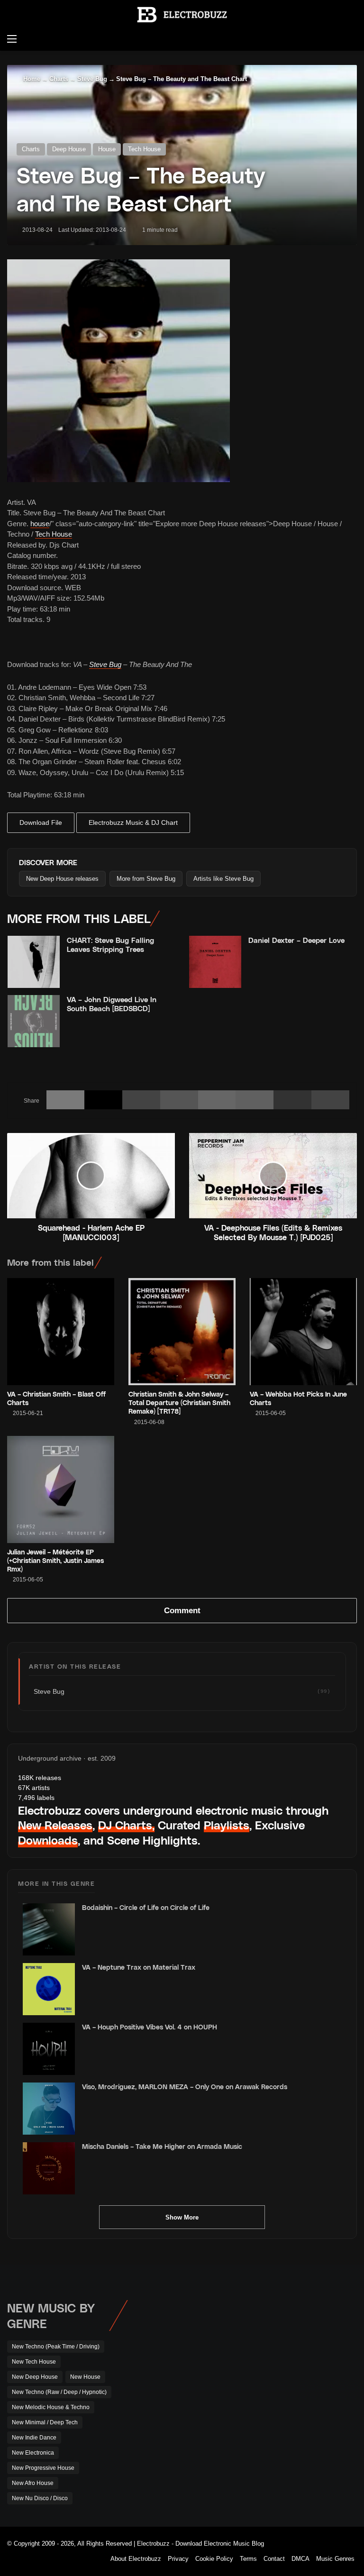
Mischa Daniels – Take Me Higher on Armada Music (162, 2146)
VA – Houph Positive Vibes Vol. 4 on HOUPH (150, 2027)
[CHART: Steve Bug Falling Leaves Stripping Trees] (34, 962)
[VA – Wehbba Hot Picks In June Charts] (303, 1332)
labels (36, 1798)
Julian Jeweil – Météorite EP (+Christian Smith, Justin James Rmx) (55, 1560)
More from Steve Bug (146, 879)
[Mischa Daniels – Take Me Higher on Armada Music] (49, 2168)
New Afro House (33, 2483)
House (107, 149)
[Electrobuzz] (182, 15)
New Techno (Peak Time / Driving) (56, 2347)
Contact (274, 2559)
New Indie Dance (34, 2438)
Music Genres (335, 2559)
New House (85, 2377)
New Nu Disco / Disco (40, 2498)
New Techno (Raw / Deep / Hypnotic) (59, 2392)
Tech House (144, 149)
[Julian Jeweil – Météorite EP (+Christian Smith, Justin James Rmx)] (61, 1489)
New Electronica (33, 2453)
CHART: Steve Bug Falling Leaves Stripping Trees (110, 945)
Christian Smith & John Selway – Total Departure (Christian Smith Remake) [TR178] (179, 1402)
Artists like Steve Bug (223, 879)
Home (31, 79)
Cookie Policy (214, 2559)
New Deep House (35, 2377)
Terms (248, 2559)
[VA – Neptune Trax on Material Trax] (49, 1989)
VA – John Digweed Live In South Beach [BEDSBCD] (112, 1004)
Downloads (48, 1840)
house (40, 524)
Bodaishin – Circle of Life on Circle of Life (146, 1907)
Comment (182, 1611)
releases (40, 1778)
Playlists (227, 1825)
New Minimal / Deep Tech (45, 2422)
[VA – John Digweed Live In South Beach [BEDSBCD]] (34, 1021)
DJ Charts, (126, 1825)
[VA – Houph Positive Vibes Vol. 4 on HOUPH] (49, 2049)
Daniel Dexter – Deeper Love (296, 940)
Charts (59, 79)
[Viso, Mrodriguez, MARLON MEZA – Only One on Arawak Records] (49, 2109)
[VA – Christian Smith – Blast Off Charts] (61, 1332)
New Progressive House (43, 2468)
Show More (182, 2217)
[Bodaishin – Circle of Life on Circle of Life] (49, 1929)
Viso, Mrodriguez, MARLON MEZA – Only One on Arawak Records (185, 2087)
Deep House (69, 149)
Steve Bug (92, 79)
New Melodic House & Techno (51, 2407)
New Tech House (34, 2362)
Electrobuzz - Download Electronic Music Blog (200, 2544)
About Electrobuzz (136, 2559)
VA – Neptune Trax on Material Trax (139, 1967)
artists (34, 1788)
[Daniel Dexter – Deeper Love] (215, 962)
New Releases (55, 1825)
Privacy (178, 2559)
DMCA (300, 2559)
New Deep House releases (62, 879)
